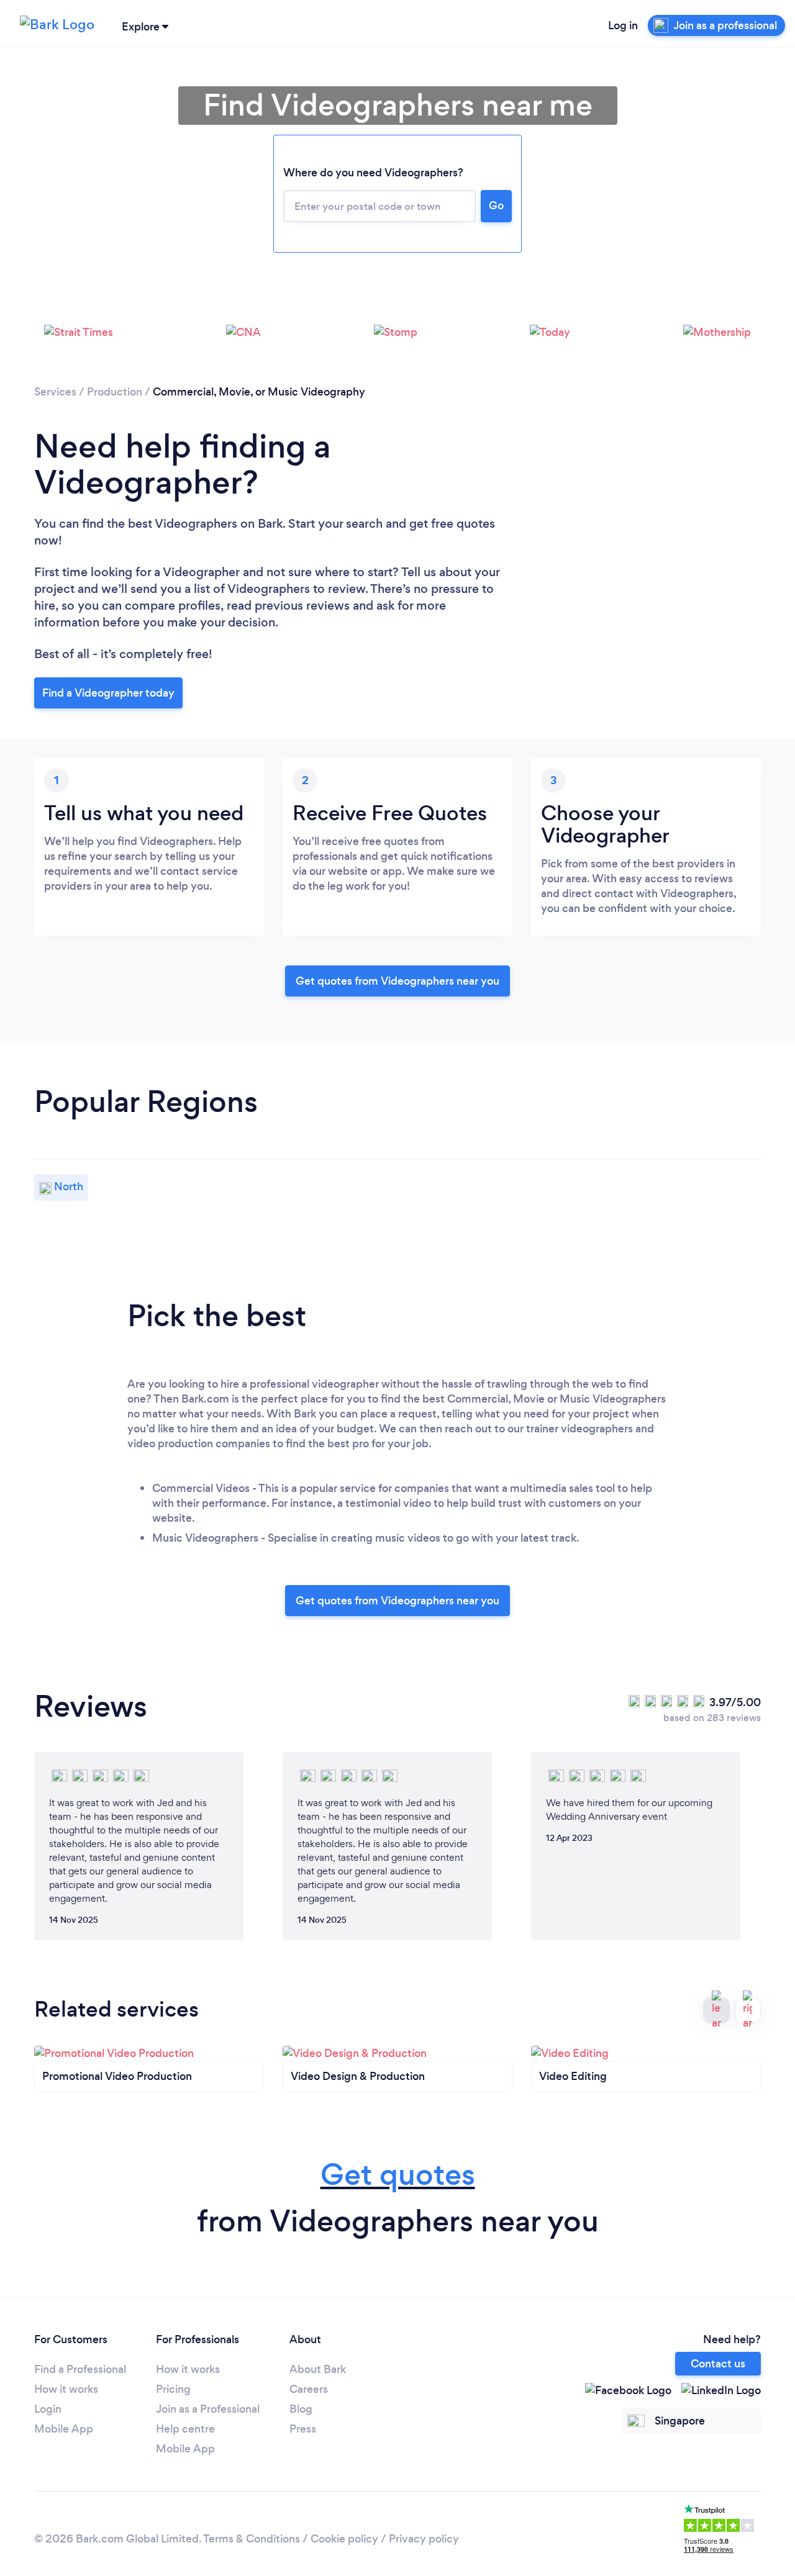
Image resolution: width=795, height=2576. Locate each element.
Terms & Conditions (252, 2539)
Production (115, 392)
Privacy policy (424, 2539)
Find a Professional (80, 2369)
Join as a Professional (208, 2409)
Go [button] (496, 206)
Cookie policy (344, 2539)
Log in (623, 25)
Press (303, 2429)
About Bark (318, 2369)
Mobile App (64, 2429)
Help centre (185, 2429)
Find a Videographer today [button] (108, 693)
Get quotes (398, 2175)
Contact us (718, 2364)
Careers (309, 2389)
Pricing (173, 2389)
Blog (301, 2409)
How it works (66, 2389)
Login (48, 2409)
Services (55, 392)
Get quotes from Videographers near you (397, 981)
